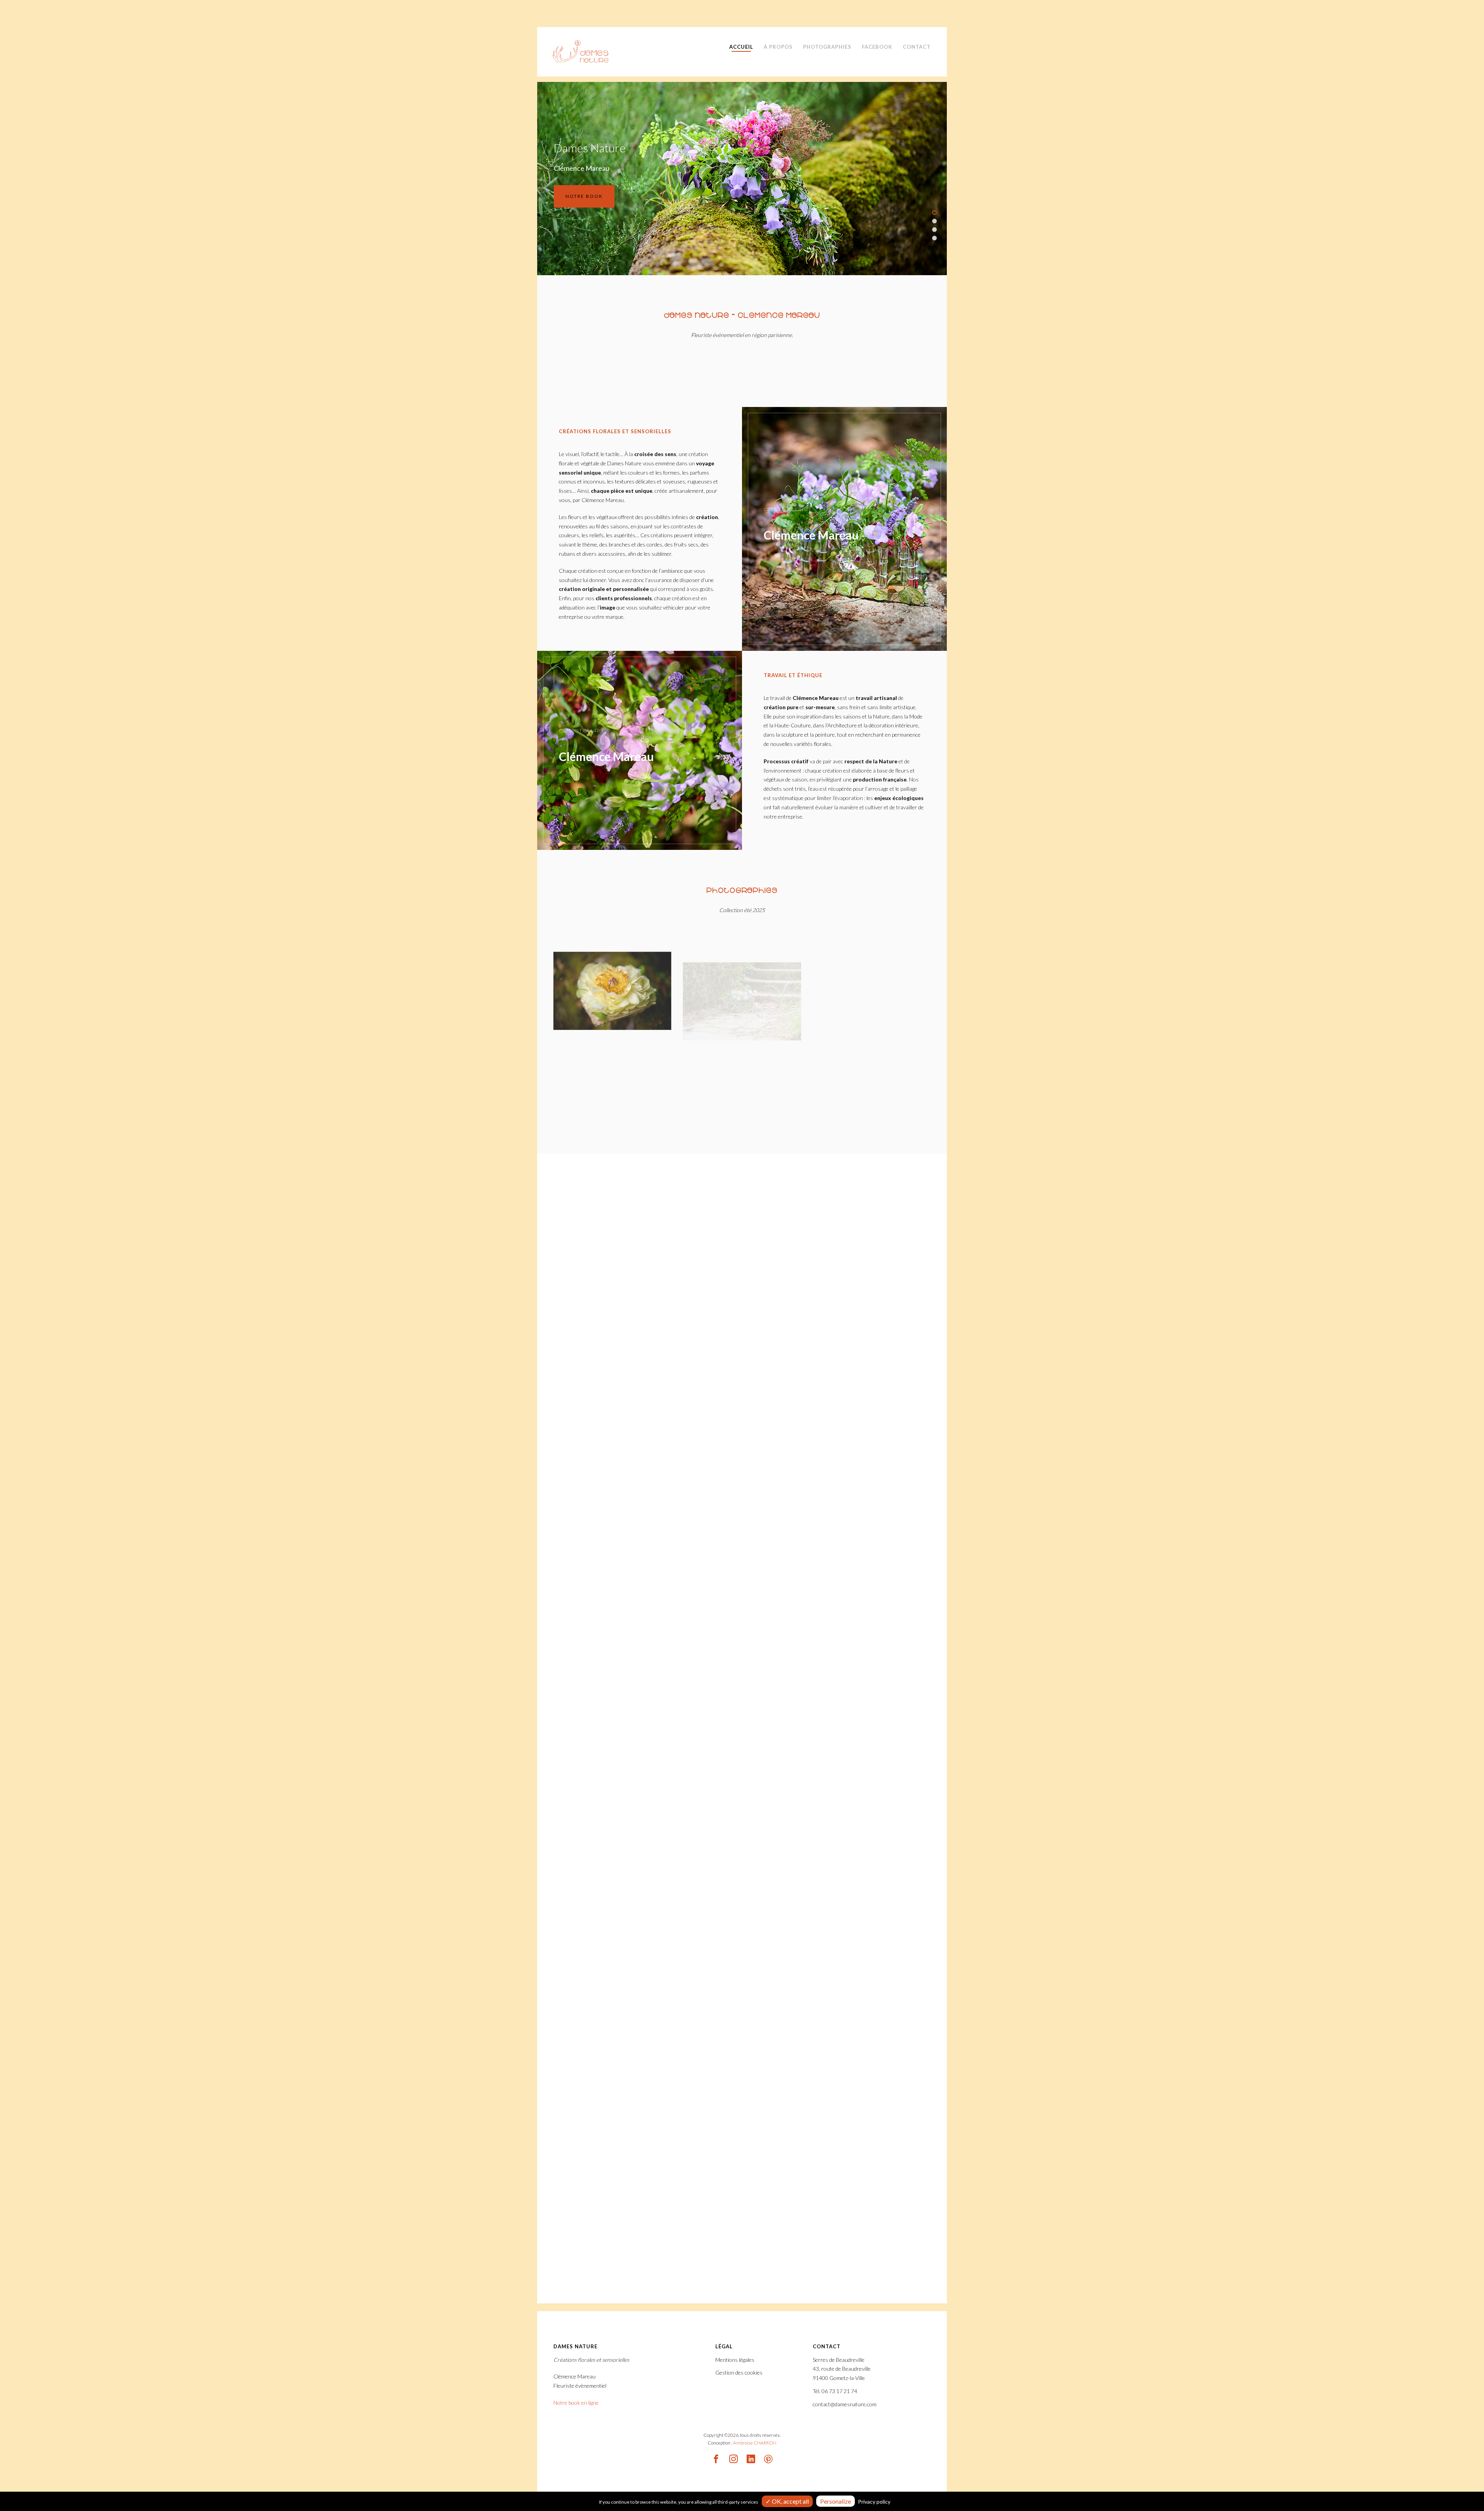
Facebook (877, 47)
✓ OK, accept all (787, 2501)
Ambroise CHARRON (755, 2443)
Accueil (741, 47)
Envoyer (702, 1691)
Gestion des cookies (739, 2372)
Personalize (836, 2501)
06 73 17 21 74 (619, 1617)
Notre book (789, 196)
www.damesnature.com (629, 1651)
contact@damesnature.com (633, 1634)
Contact (917, 47)
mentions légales (766, 1365)
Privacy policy (874, 2502)
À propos (778, 47)
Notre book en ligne (576, 2403)
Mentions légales (735, 2360)
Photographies (827, 47)
